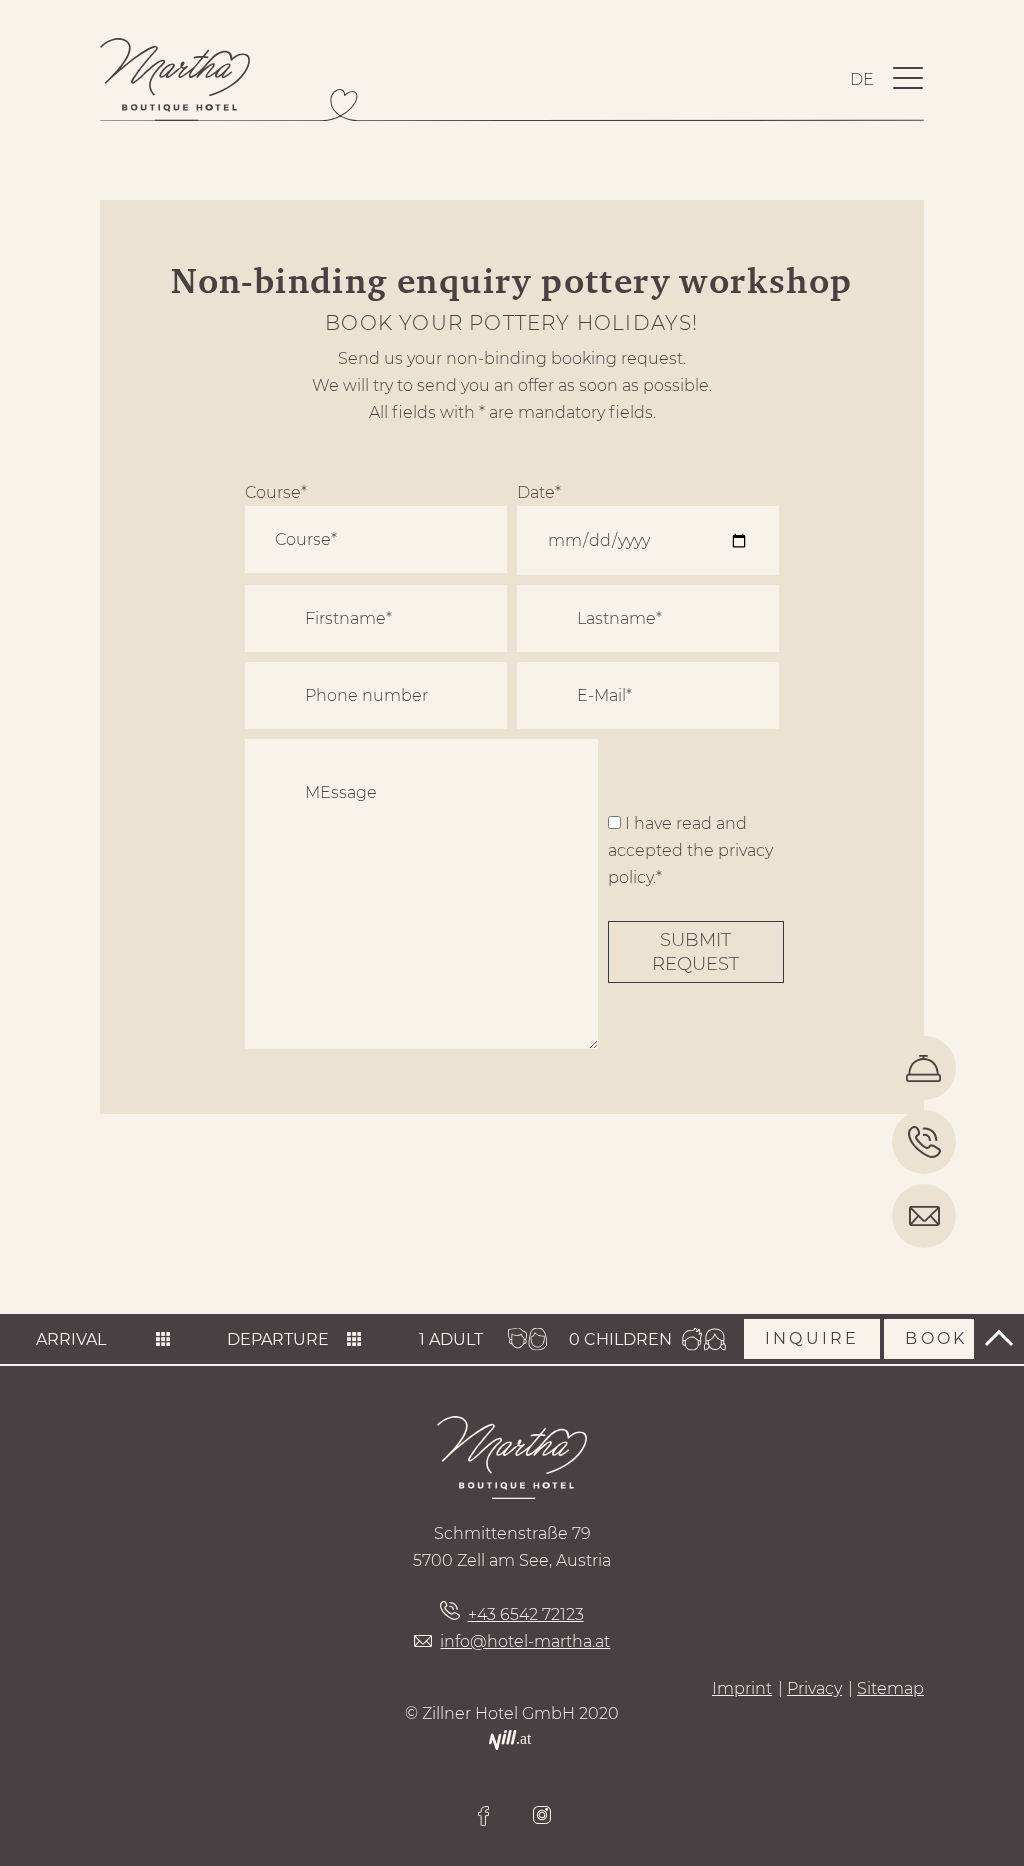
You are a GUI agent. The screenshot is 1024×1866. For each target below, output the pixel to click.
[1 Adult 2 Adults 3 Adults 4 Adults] (458, 1339)
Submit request (695, 952)
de (862, 79)
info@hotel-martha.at (525, 1641)
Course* (276, 492)
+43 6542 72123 (525, 1614)
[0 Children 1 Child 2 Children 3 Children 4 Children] (620, 1339)
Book (936, 1338)
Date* (539, 492)
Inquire (812, 1338)
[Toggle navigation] (908, 79)
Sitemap (890, 1688)
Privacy (814, 1688)
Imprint (742, 1688)
